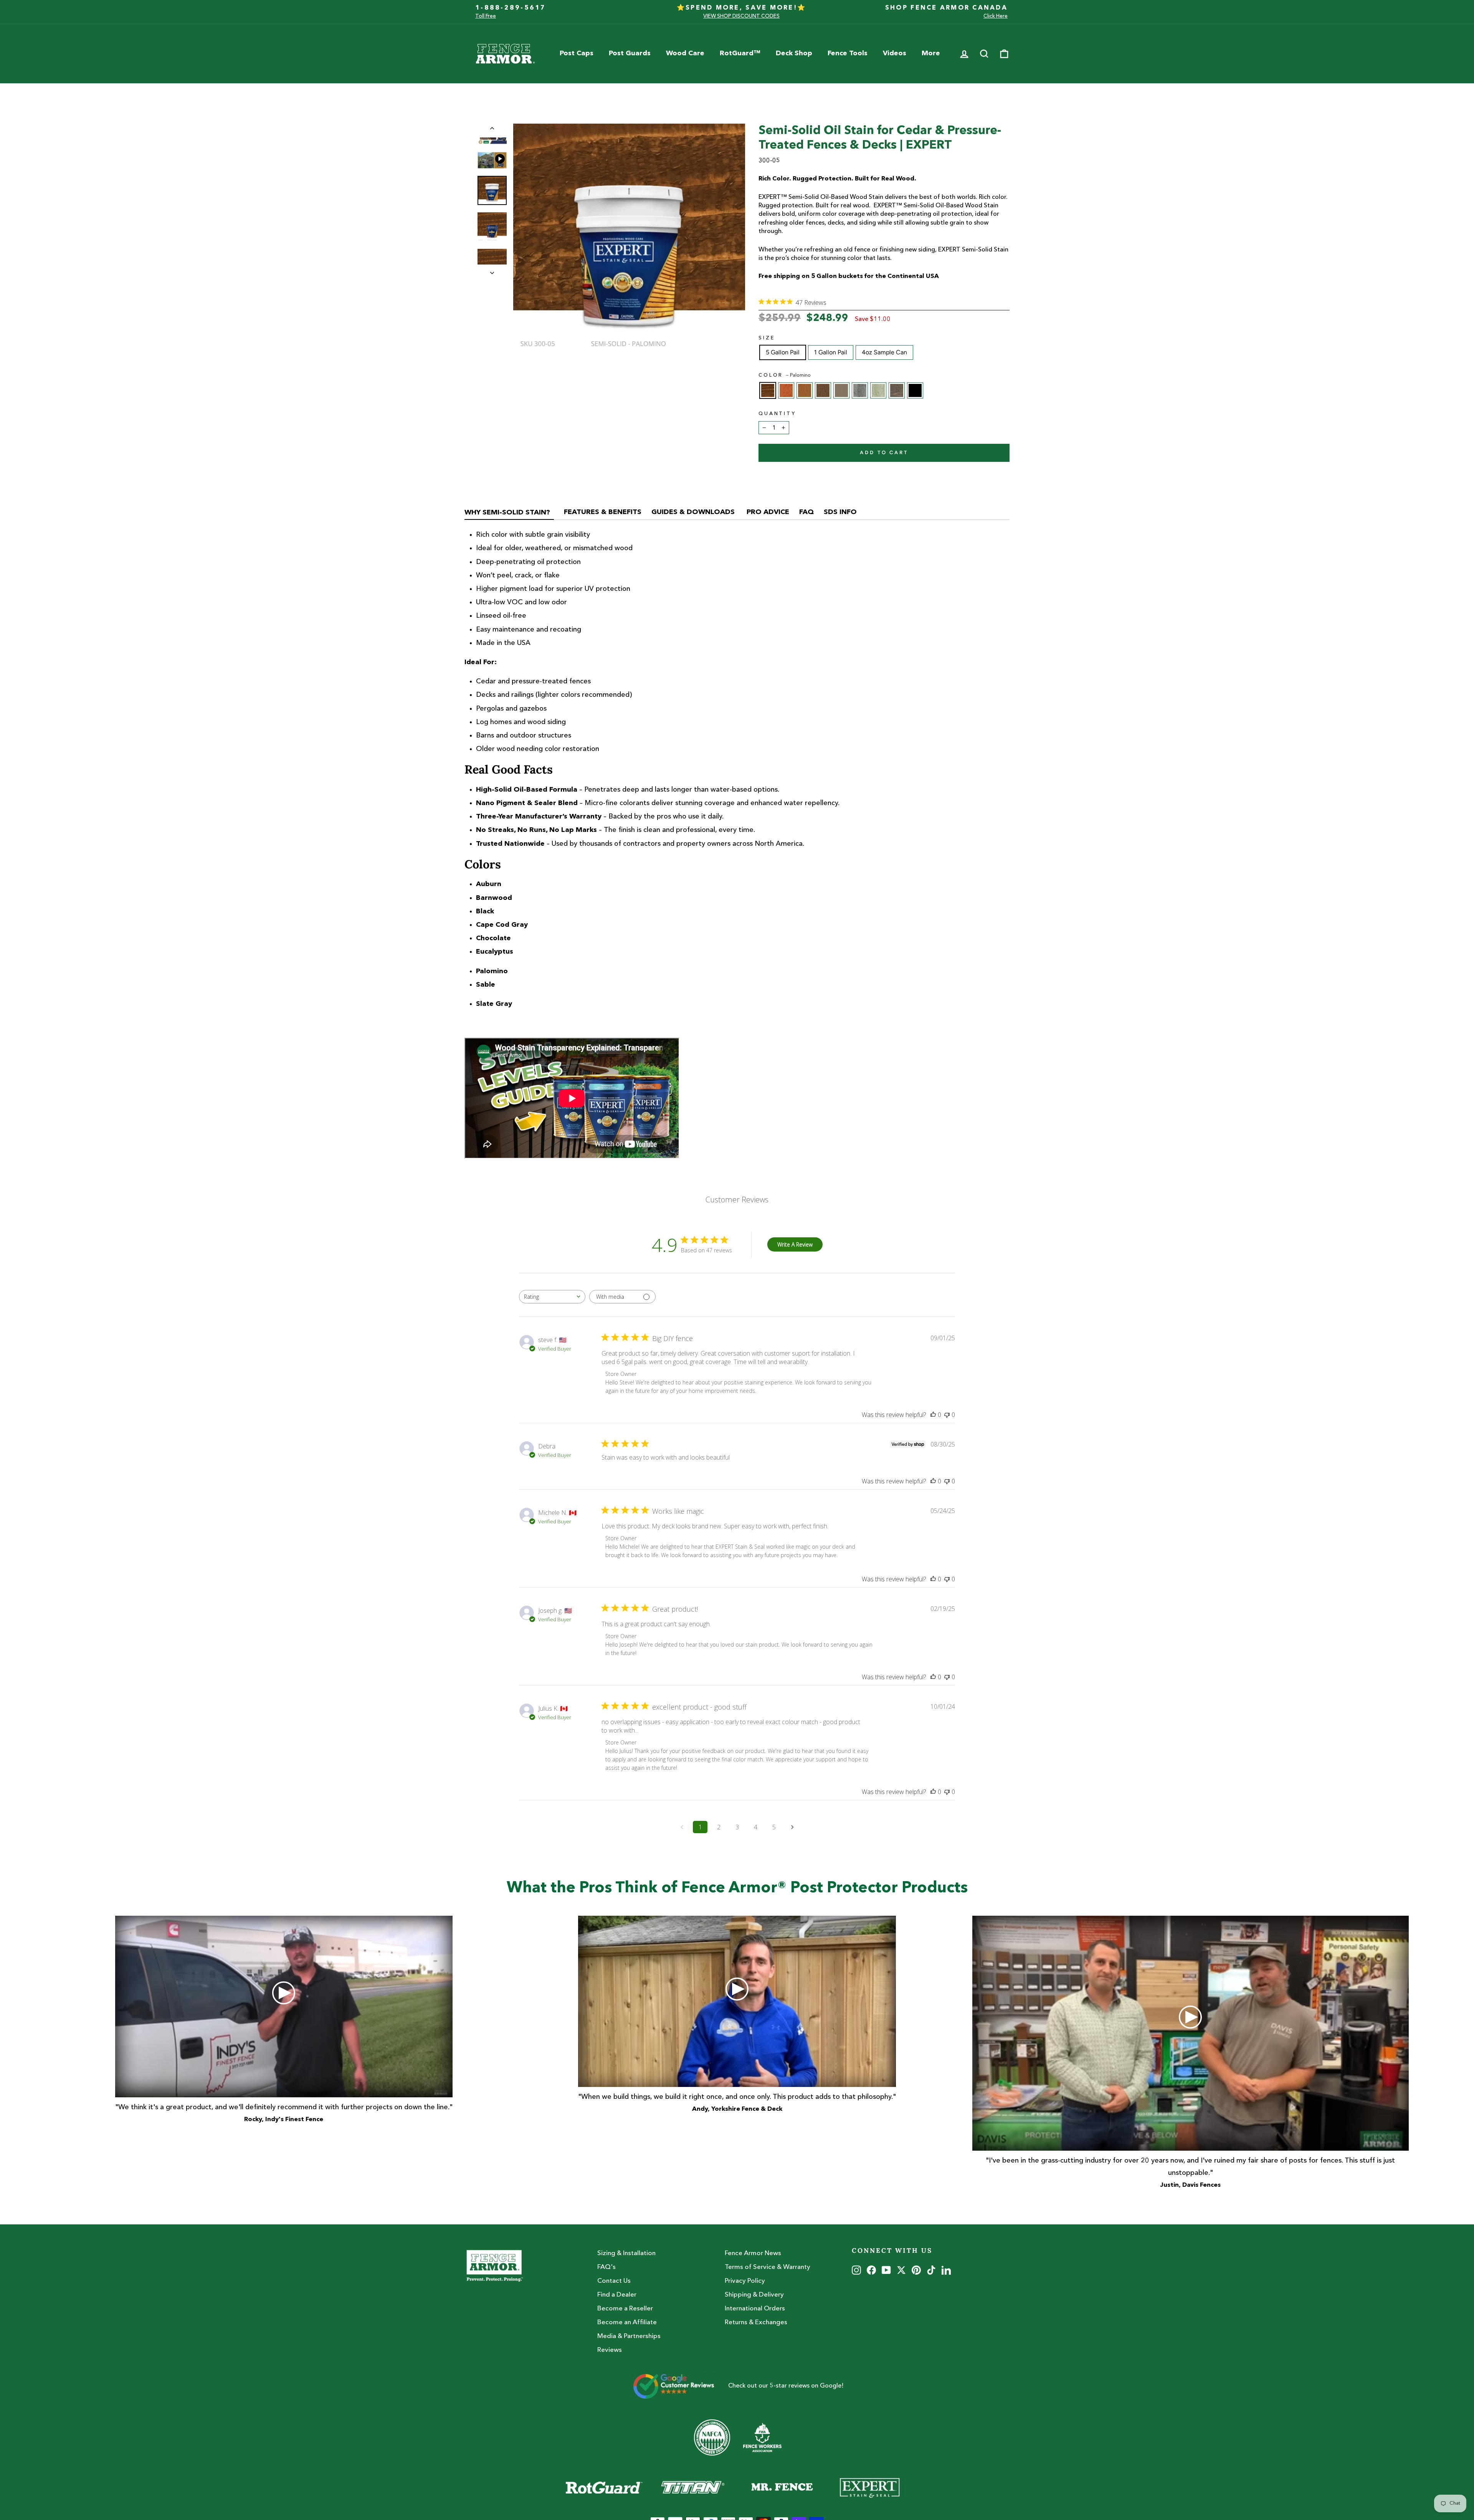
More (931, 53)
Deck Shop (794, 53)
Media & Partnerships (629, 2336)
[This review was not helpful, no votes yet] (947, 1415)
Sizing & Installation (626, 2253)
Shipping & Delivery (754, 2295)
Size (767, 338)
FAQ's (606, 2267)
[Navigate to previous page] (682, 1827)
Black (915, 390)
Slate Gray (860, 390)
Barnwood (897, 390)
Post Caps (577, 53)
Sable (805, 390)
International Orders (755, 2309)
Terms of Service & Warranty (768, 2267)
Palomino (768, 390)
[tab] (509, 514)
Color (785, 375)
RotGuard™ (740, 53)
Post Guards (630, 53)
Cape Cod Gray (841, 390)
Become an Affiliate (627, 2322)
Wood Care (685, 53)
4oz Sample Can (884, 352)
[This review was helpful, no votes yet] (933, 1415)
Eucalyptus (878, 390)
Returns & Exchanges (756, 2322)
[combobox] (552, 1297)
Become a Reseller (625, 2309)
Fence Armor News (753, 2253)
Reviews (610, 2350)
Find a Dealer (617, 2295)
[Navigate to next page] (792, 1827)
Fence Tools (848, 53)
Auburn (786, 390)
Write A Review (795, 1244)
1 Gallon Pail (831, 352)
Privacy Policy (745, 2281)
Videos (895, 53)
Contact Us (614, 2281)
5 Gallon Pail (783, 352)
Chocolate (823, 390)
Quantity (777, 414)
